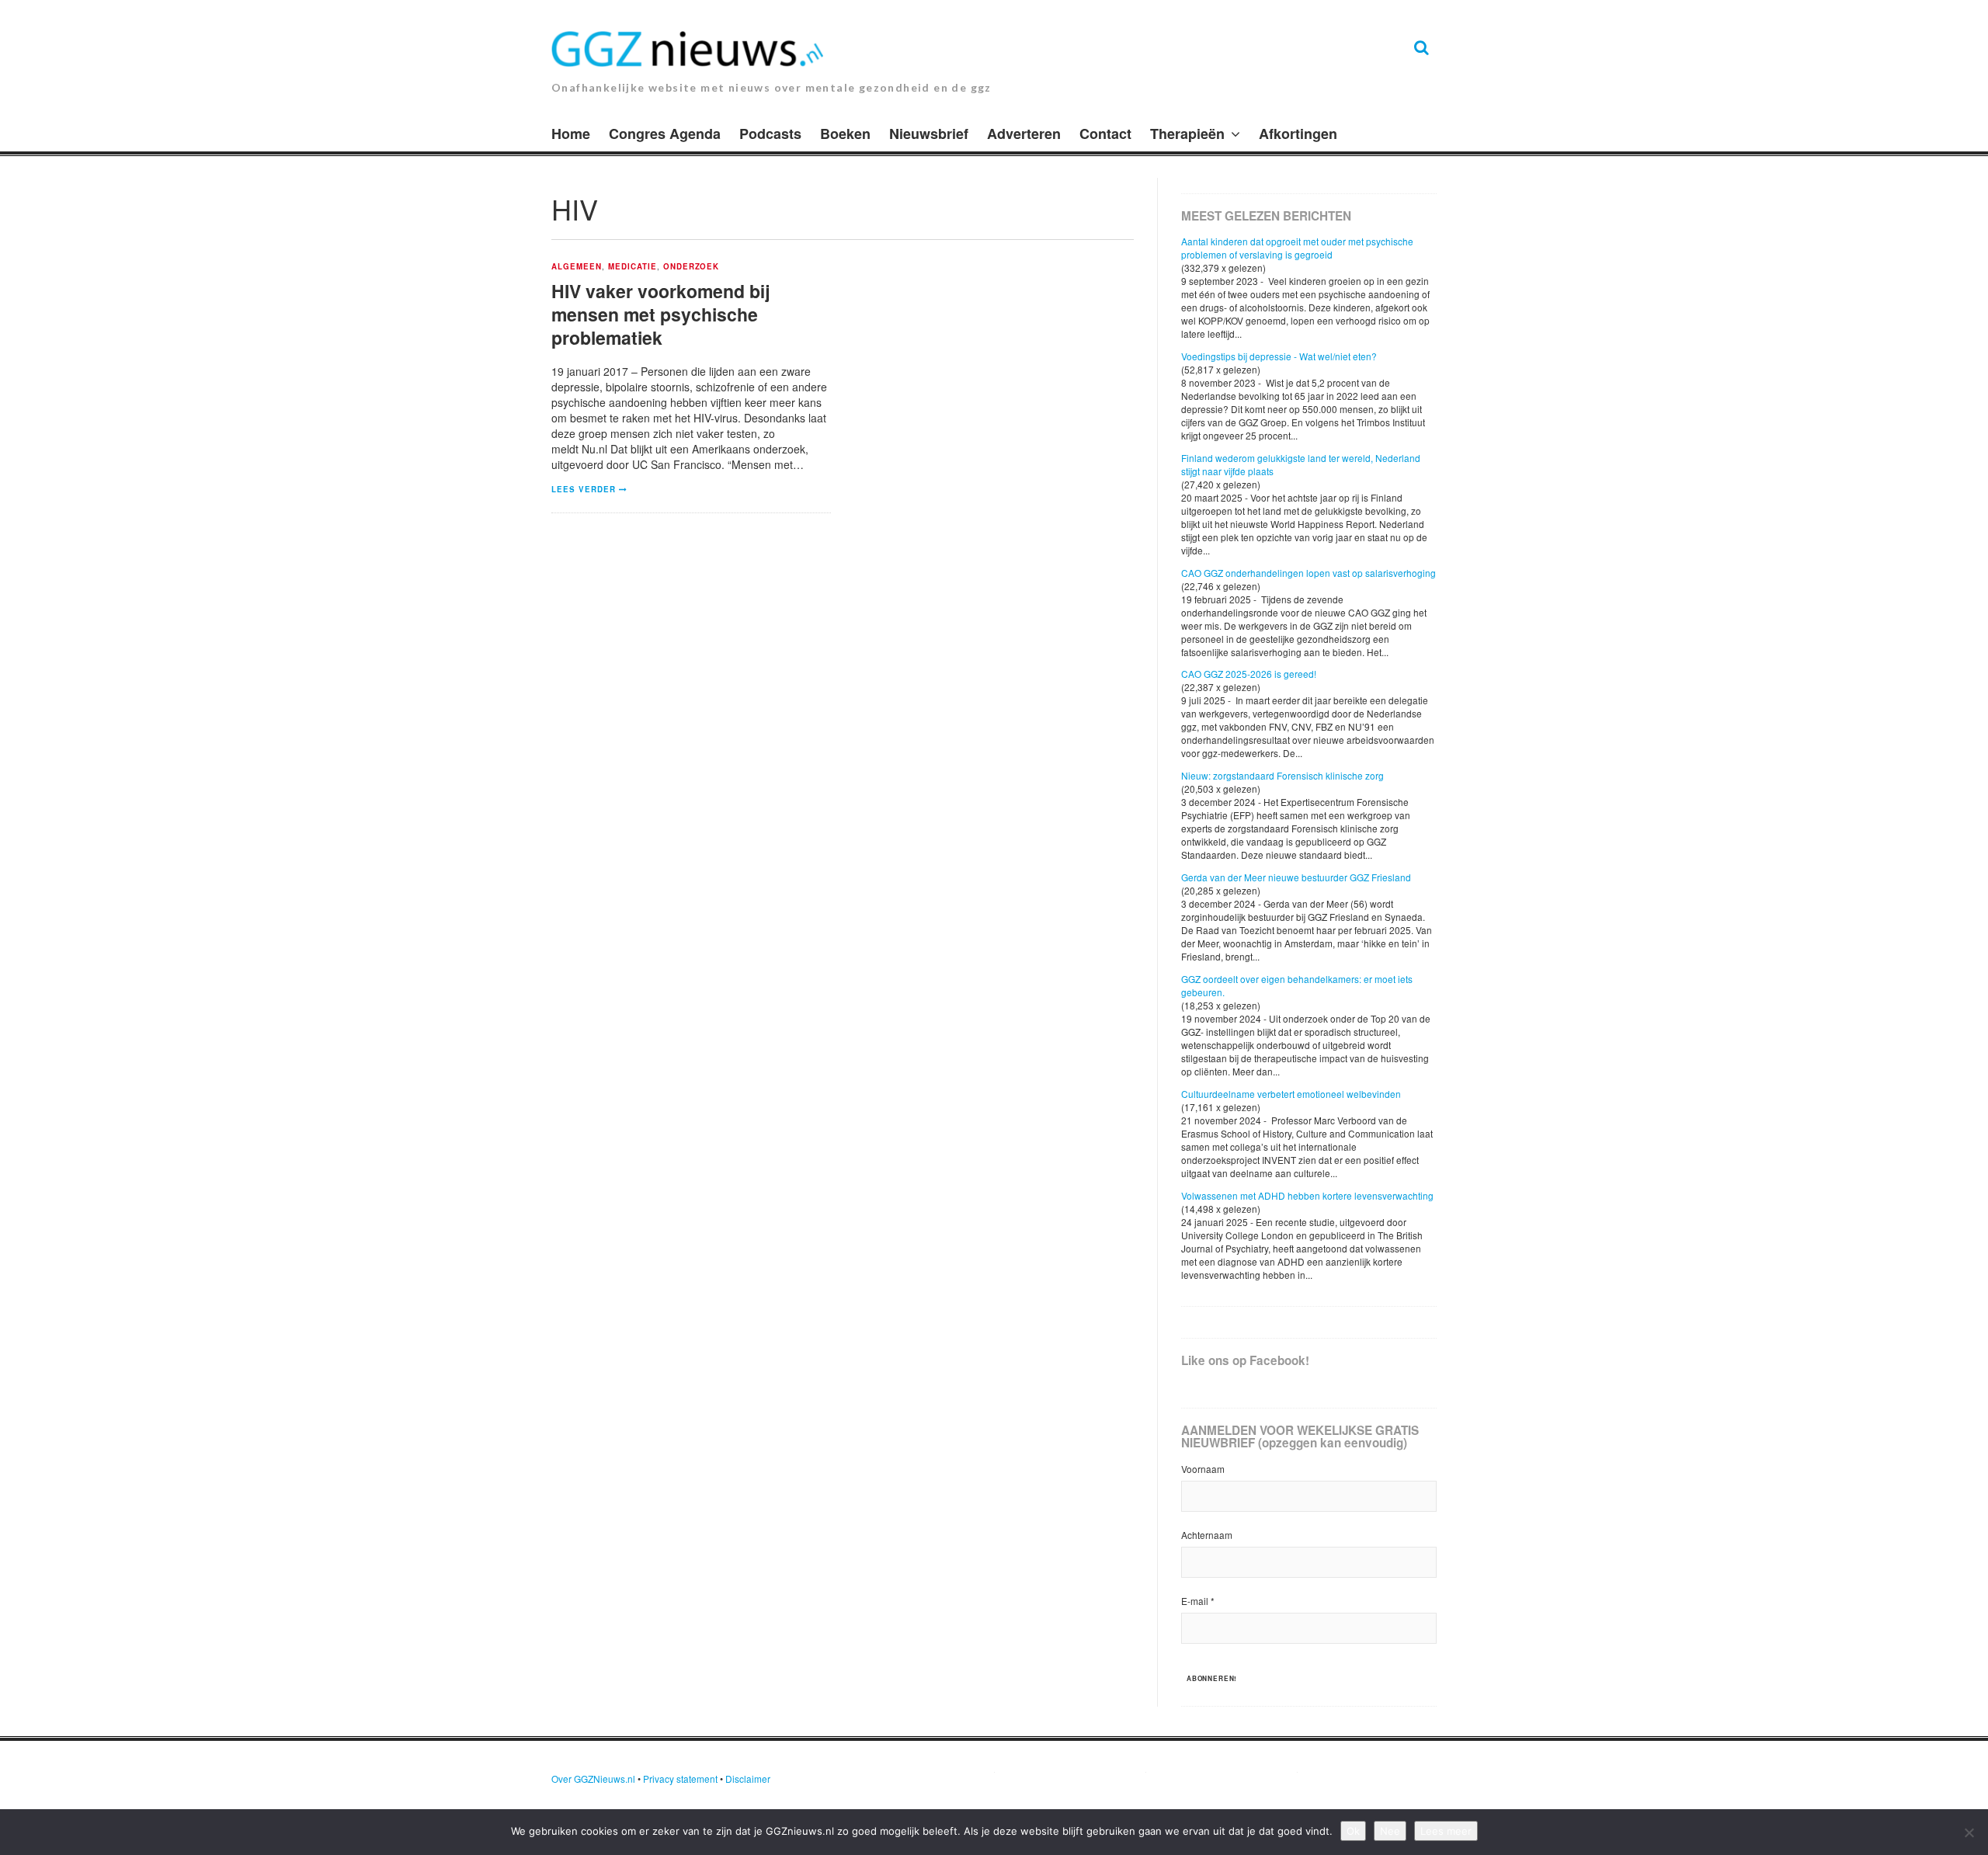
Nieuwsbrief (929, 134)
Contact (1105, 134)
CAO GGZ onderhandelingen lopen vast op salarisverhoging (1309, 573)
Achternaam (1207, 1535)
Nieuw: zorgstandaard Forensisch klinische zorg (1282, 775)
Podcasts (770, 134)
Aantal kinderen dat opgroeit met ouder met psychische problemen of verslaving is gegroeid (1297, 248)
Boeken (845, 134)
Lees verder (584, 489)
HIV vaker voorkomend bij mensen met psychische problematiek (660, 314)
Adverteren (1024, 134)
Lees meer (1446, 1831)
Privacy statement (680, 1779)
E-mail (1198, 1601)
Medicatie (633, 267)
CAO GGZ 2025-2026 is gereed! (1249, 674)
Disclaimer (748, 1779)
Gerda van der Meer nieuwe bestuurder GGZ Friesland (1296, 877)
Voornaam (1203, 1469)
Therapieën (1187, 134)
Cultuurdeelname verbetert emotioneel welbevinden (1291, 1094)
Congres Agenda (665, 134)
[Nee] (1969, 1832)
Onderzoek (692, 267)
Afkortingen (1298, 134)
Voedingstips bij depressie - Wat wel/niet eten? (1279, 356)
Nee (1390, 1831)
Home (571, 134)
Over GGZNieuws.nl (593, 1779)
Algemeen (577, 267)
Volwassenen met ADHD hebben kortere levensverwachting (1307, 1195)
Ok (1353, 1831)
